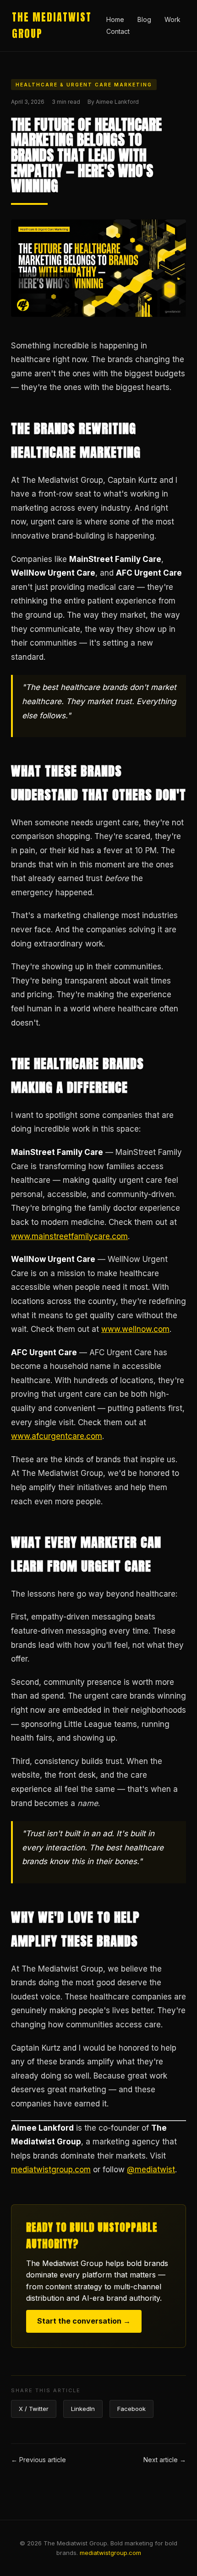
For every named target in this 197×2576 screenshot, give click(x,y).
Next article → (165, 2460)
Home (115, 19)
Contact (118, 31)
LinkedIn (83, 2409)
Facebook (131, 2409)
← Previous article (38, 2460)
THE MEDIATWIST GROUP (52, 25)
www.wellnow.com (135, 1329)
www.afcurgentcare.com (57, 1436)
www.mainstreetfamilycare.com (69, 1236)
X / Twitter (34, 2409)
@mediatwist (151, 2170)
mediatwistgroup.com (51, 2170)
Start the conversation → (84, 2321)
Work (172, 19)
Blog (144, 19)
